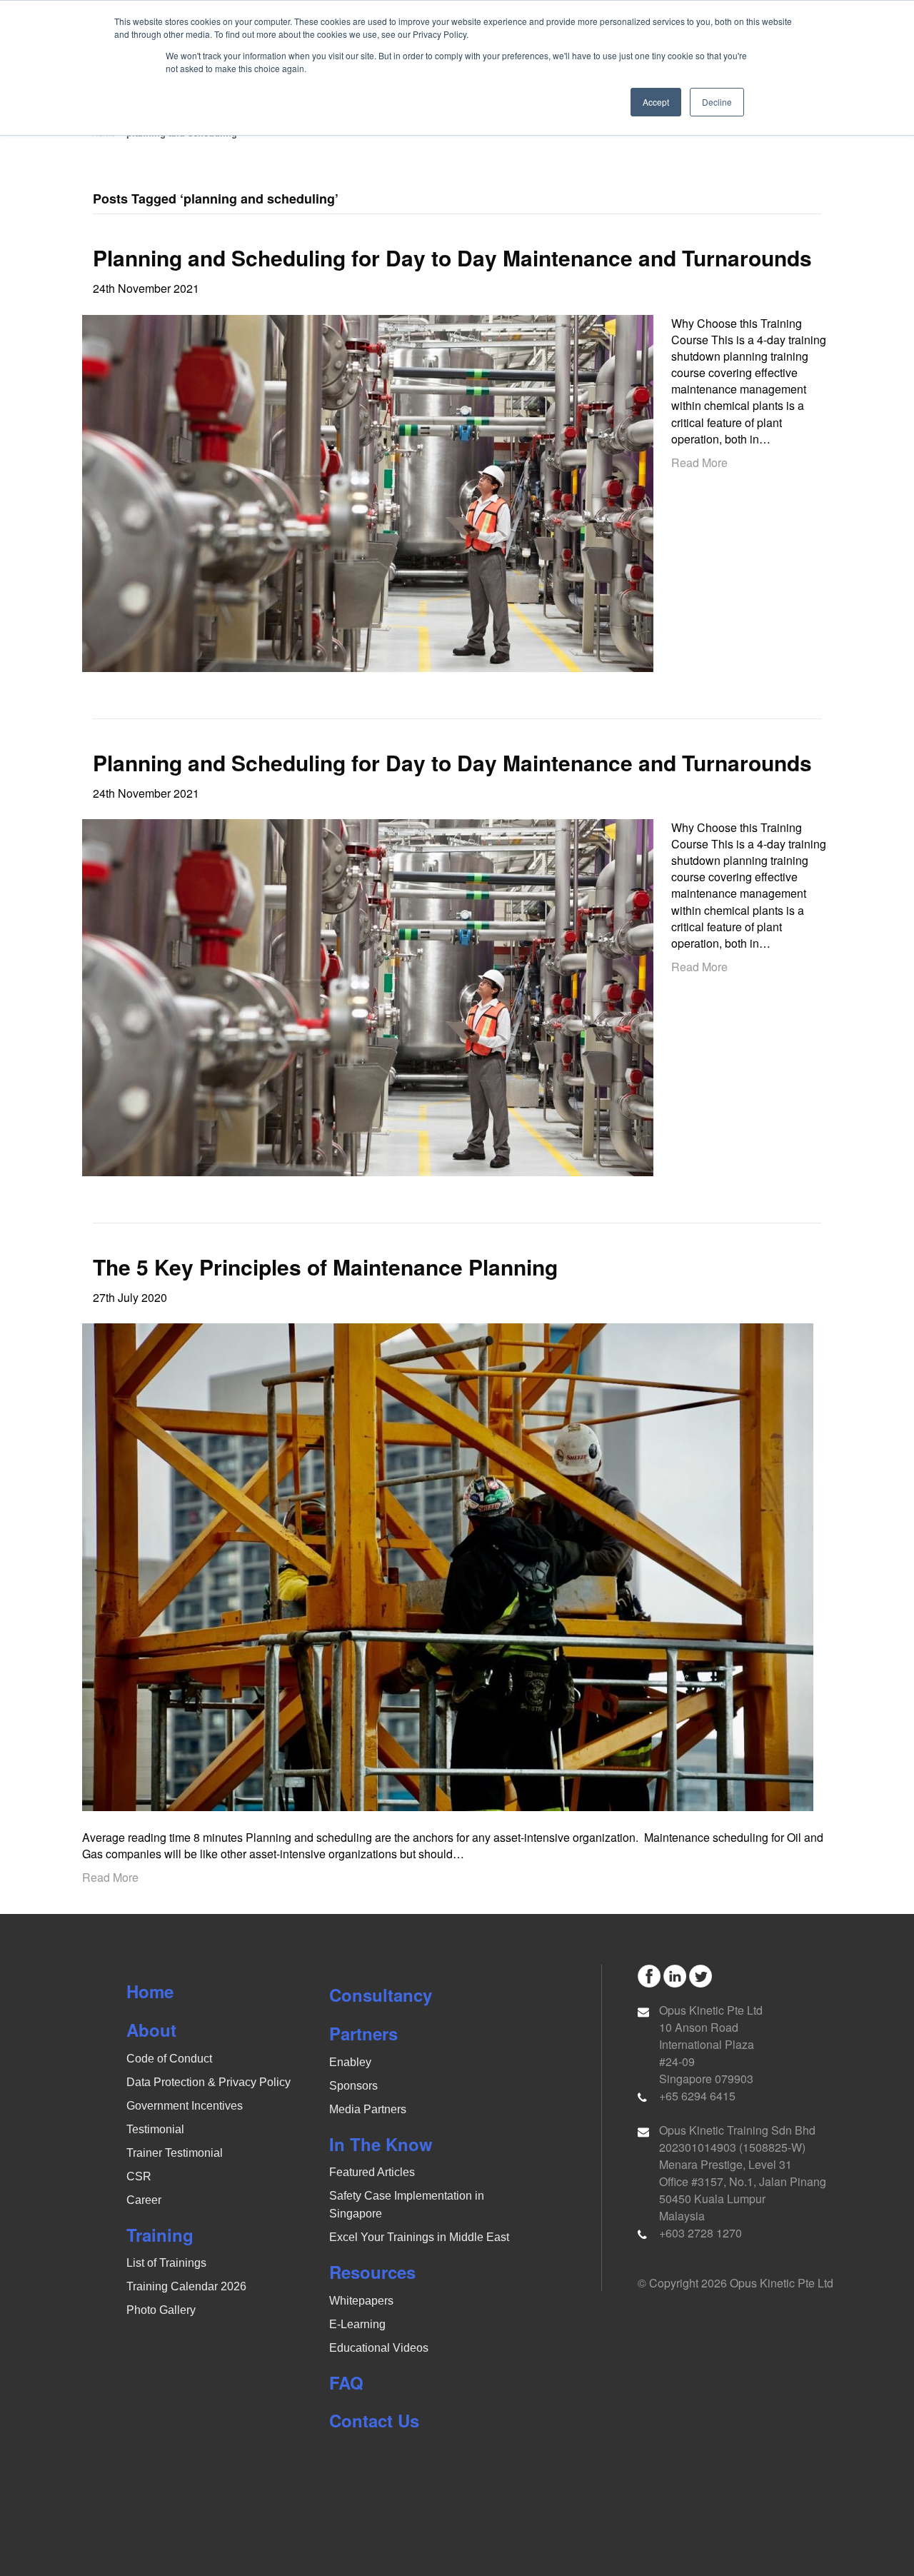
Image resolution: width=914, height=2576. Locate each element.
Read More (699, 462)
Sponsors (353, 2086)
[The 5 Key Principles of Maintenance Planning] (448, 1566)
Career (144, 2200)
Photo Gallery (161, 2310)
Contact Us (374, 2420)
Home (150, 1991)
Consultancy (381, 1995)
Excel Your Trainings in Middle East (419, 2237)
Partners (363, 2033)
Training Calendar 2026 (186, 2286)
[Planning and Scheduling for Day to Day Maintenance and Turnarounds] (368, 492)
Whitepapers (361, 2301)
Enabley (350, 2062)
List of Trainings (166, 2263)
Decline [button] (717, 102)
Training (160, 2235)
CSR (139, 2176)
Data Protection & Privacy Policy (209, 2082)
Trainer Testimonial (175, 2153)
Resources (372, 2272)
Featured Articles (372, 2172)
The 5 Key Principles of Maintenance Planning (325, 1267)
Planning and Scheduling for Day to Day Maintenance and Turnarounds (452, 257)
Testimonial (155, 2129)
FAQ (346, 2382)
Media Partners (368, 2109)
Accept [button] (656, 102)
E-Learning (357, 2324)
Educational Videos (379, 2348)
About (151, 2030)
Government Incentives (185, 2106)
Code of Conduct (169, 2059)
